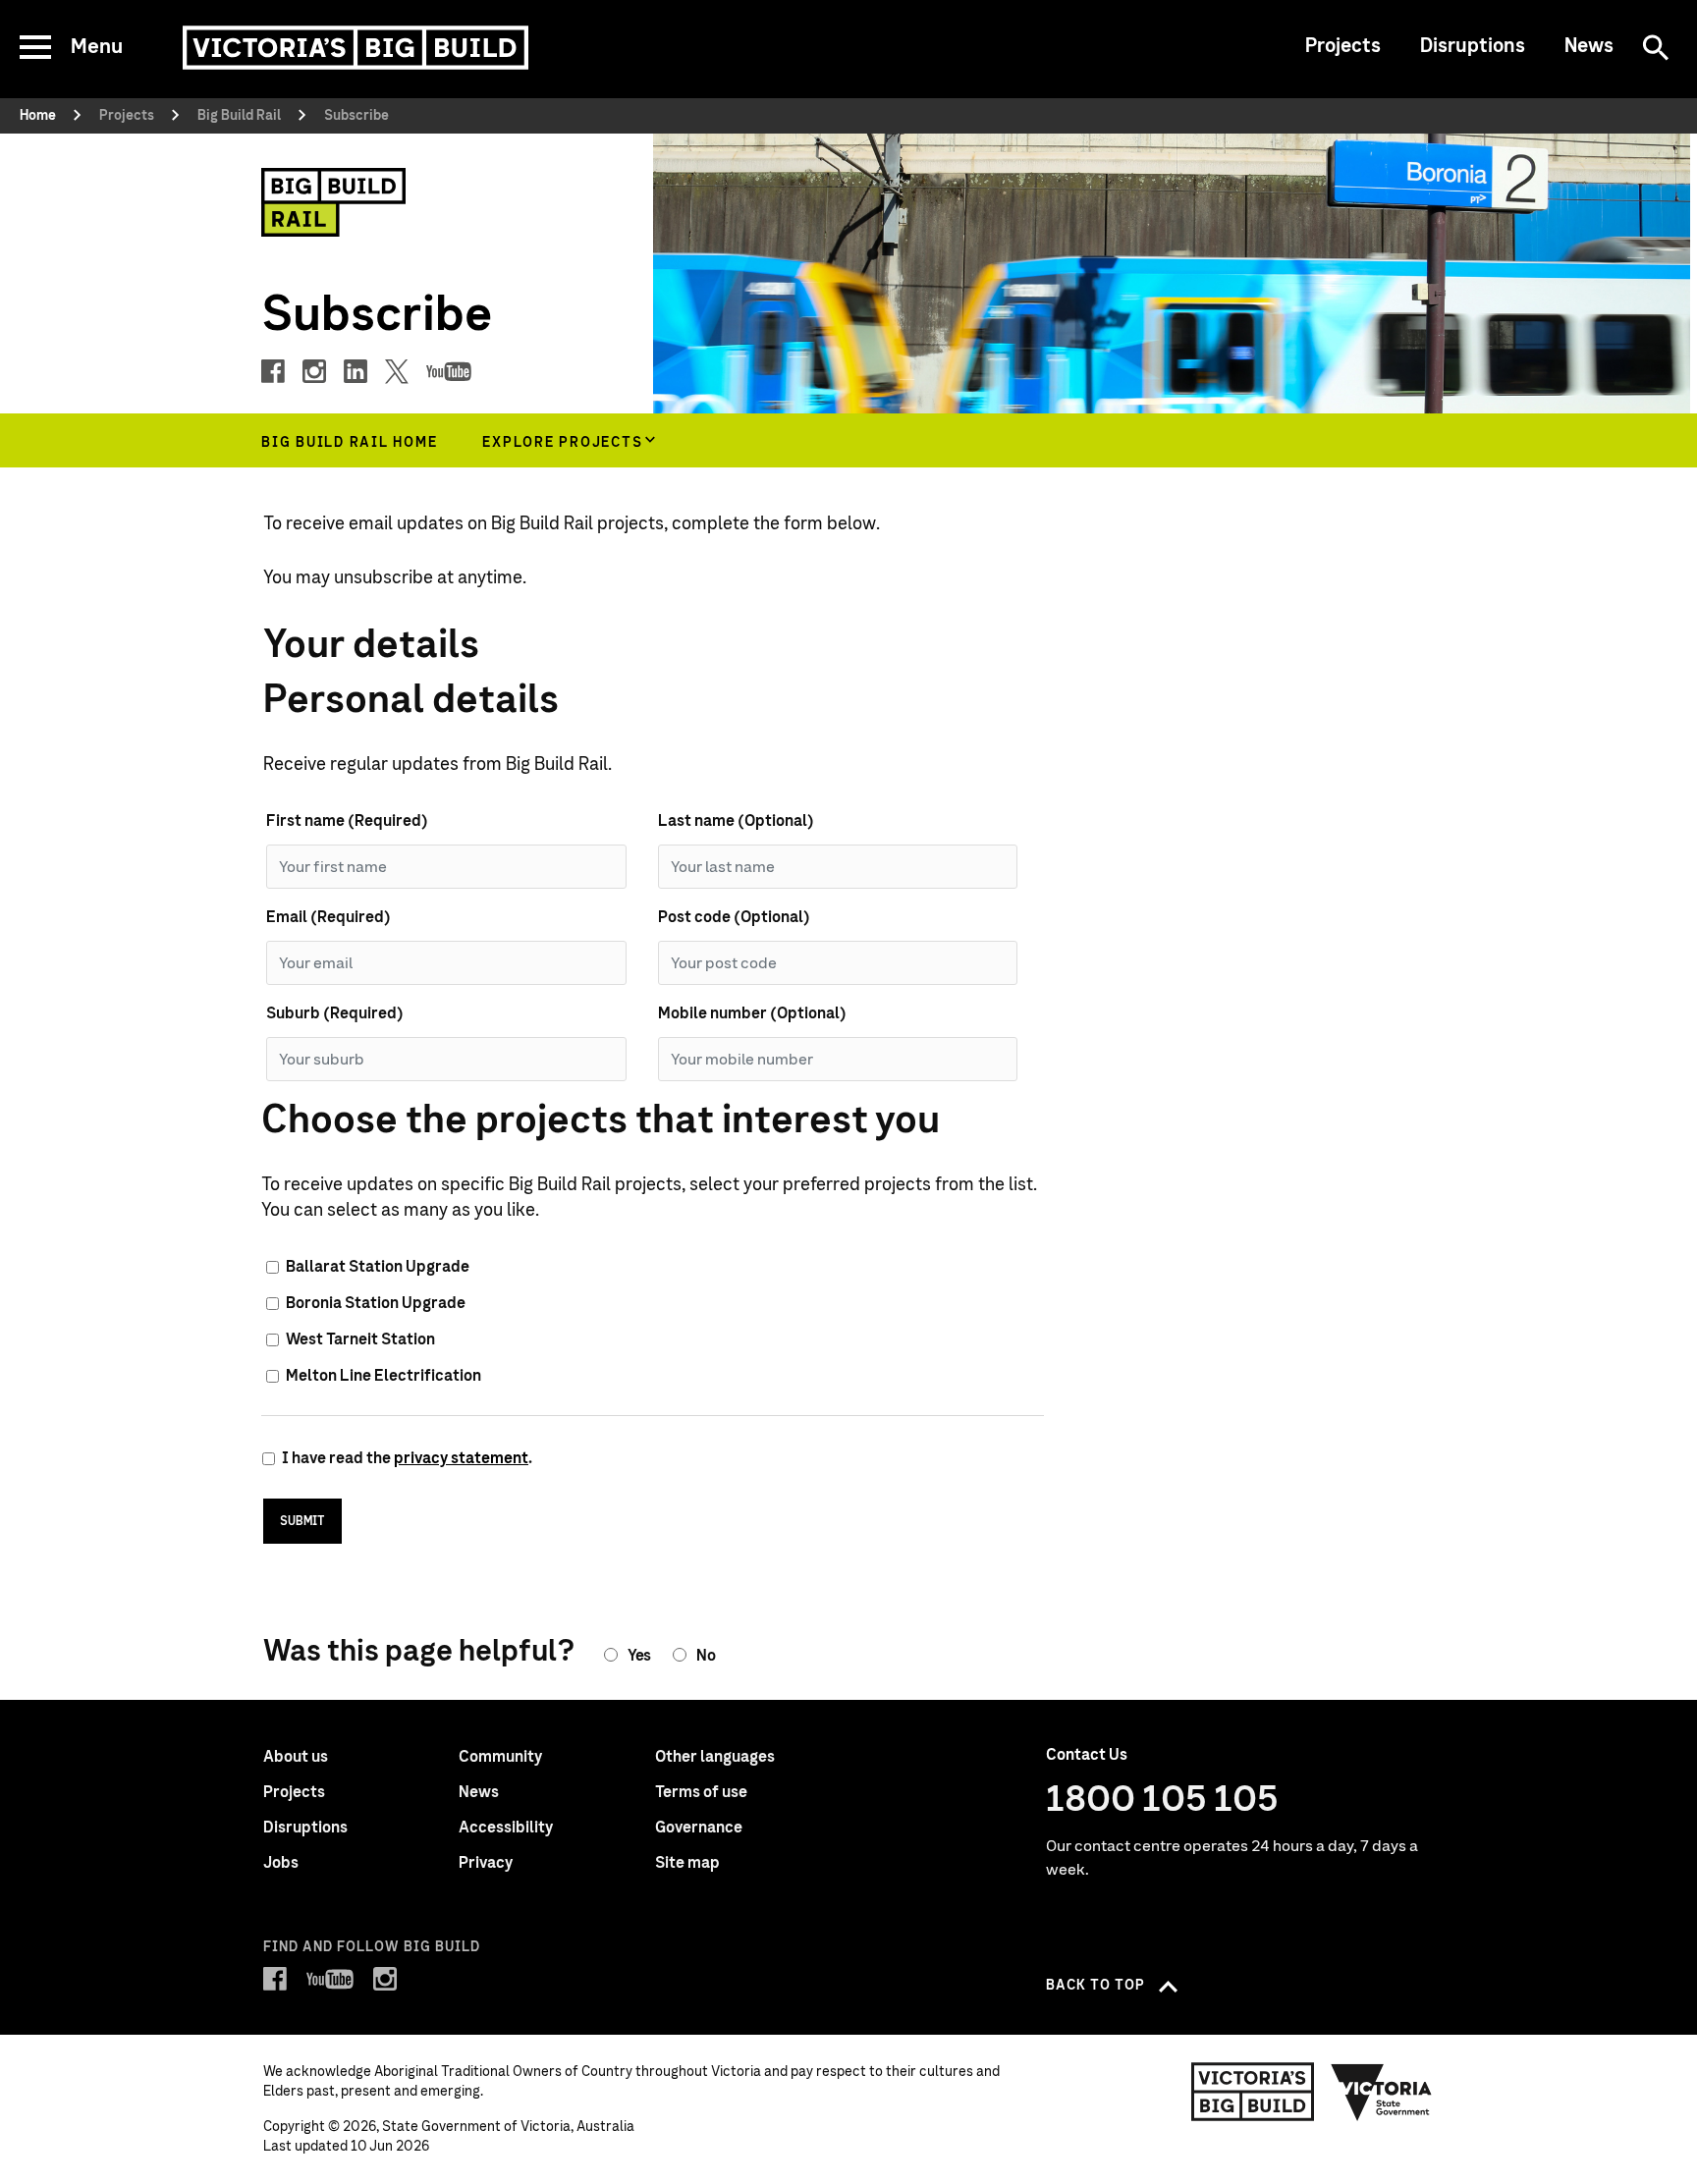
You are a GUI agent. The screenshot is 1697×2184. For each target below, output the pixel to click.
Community (500, 1757)
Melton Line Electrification (383, 1376)
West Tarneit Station (360, 1339)
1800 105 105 (1162, 1800)
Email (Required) (328, 917)
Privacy (486, 1863)
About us (296, 1757)
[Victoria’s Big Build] (356, 48)
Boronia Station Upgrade (376, 1303)
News (1589, 46)
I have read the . (407, 1458)
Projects (1343, 46)
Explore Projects (562, 443)
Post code (734, 917)
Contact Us (1087, 1755)
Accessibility (506, 1828)
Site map (687, 1863)
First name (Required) (347, 821)
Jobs (281, 1863)
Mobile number (752, 1013)
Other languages (715, 1757)
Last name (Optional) (736, 821)
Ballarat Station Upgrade (378, 1267)
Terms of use (701, 1792)
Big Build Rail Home (349, 443)
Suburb (335, 1013)
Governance (699, 1828)
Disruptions (1473, 46)
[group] (566, 440)
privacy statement (461, 1458)
